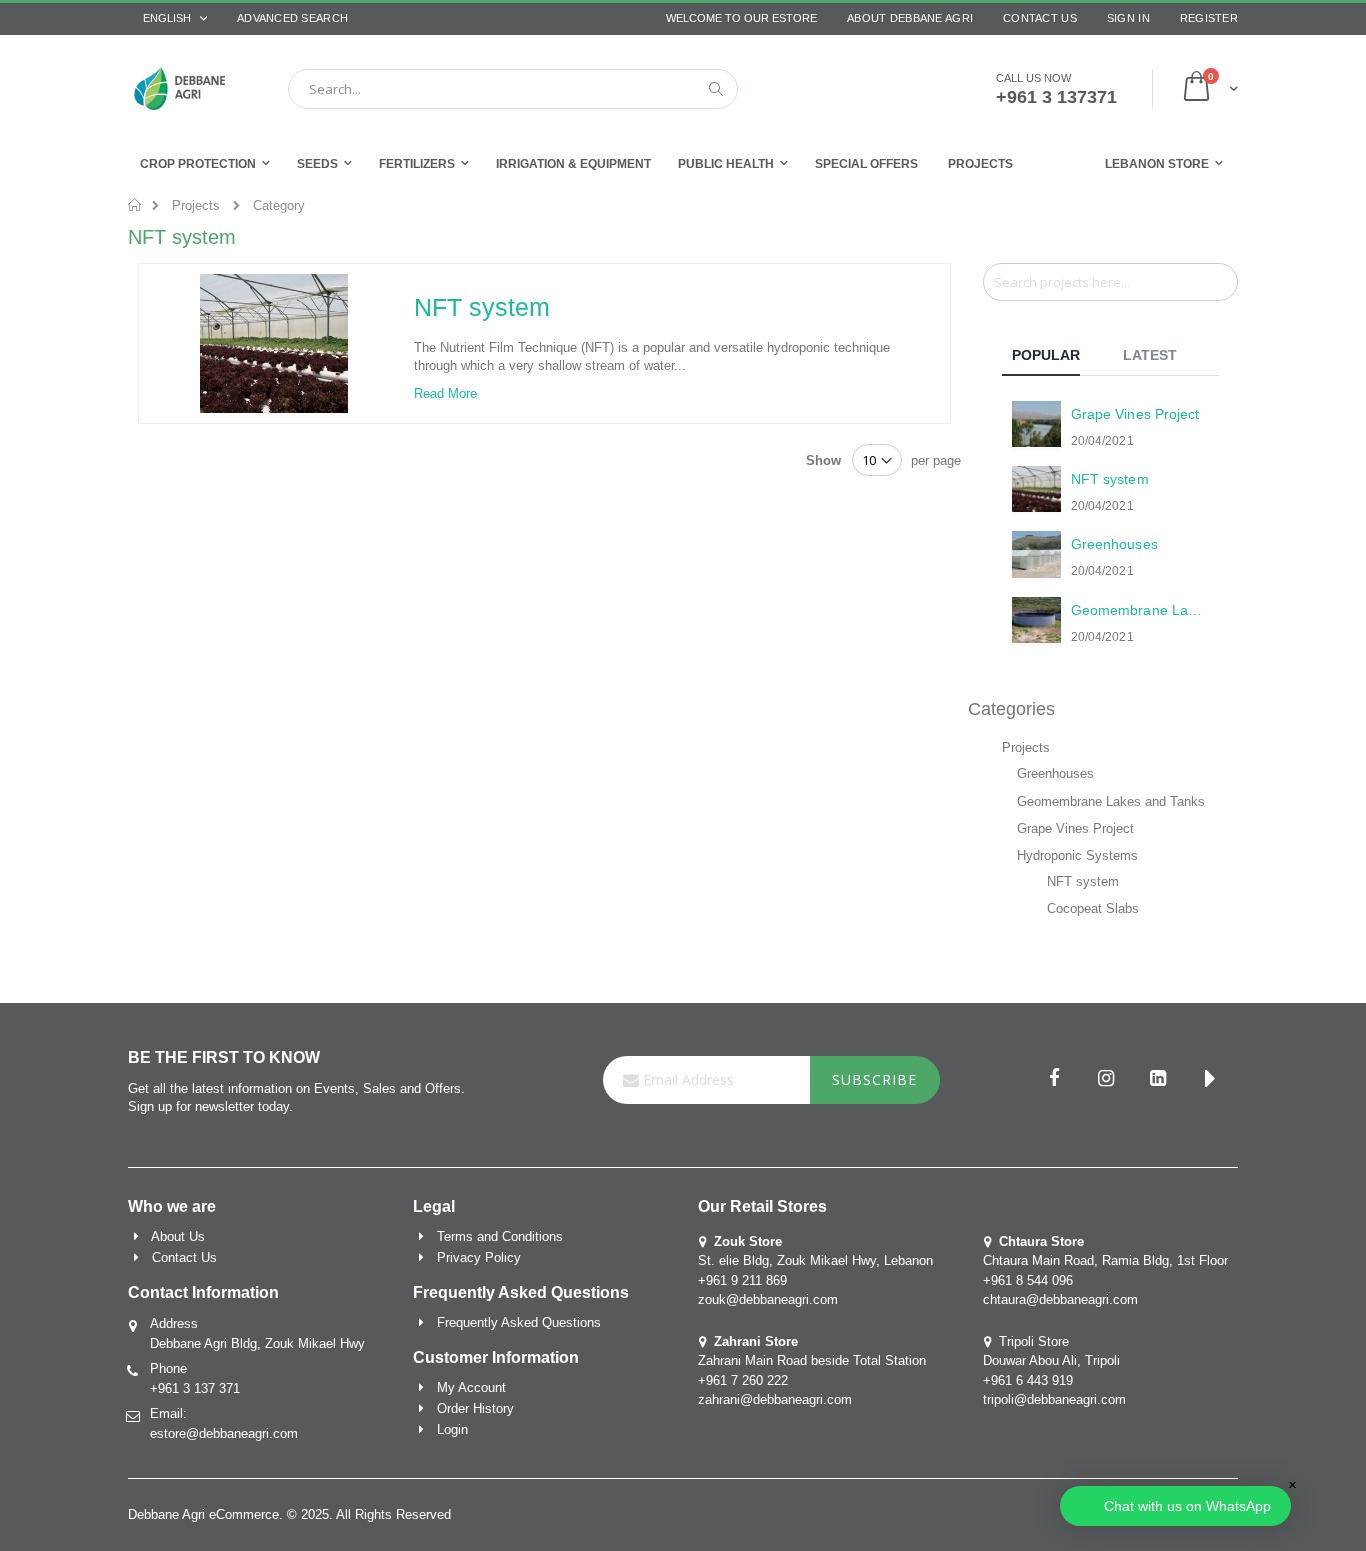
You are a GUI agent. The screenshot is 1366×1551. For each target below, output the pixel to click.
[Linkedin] (1158, 1080)
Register (1209, 18)
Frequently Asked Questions (519, 1322)
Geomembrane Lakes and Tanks (1111, 801)
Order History (475, 1408)
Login (452, 1429)
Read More (445, 393)
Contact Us (1040, 18)
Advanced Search (292, 18)
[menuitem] (980, 163)
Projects (196, 205)
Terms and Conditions (500, 1236)
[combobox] (513, 89)
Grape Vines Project (1075, 828)
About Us (178, 1236)
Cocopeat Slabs (1093, 908)
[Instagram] (1106, 1080)
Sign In (1128, 18)
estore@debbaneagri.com (224, 1433)
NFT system (482, 307)
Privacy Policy (479, 1257)
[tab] (1056, 358)
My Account (471, 1387)
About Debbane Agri (910, 18)
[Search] (1222, 281)
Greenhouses (1055, 773)
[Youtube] (1210, 1080)
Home (135, 205)
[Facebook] (1054, 1080)
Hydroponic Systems (1077, 855)
